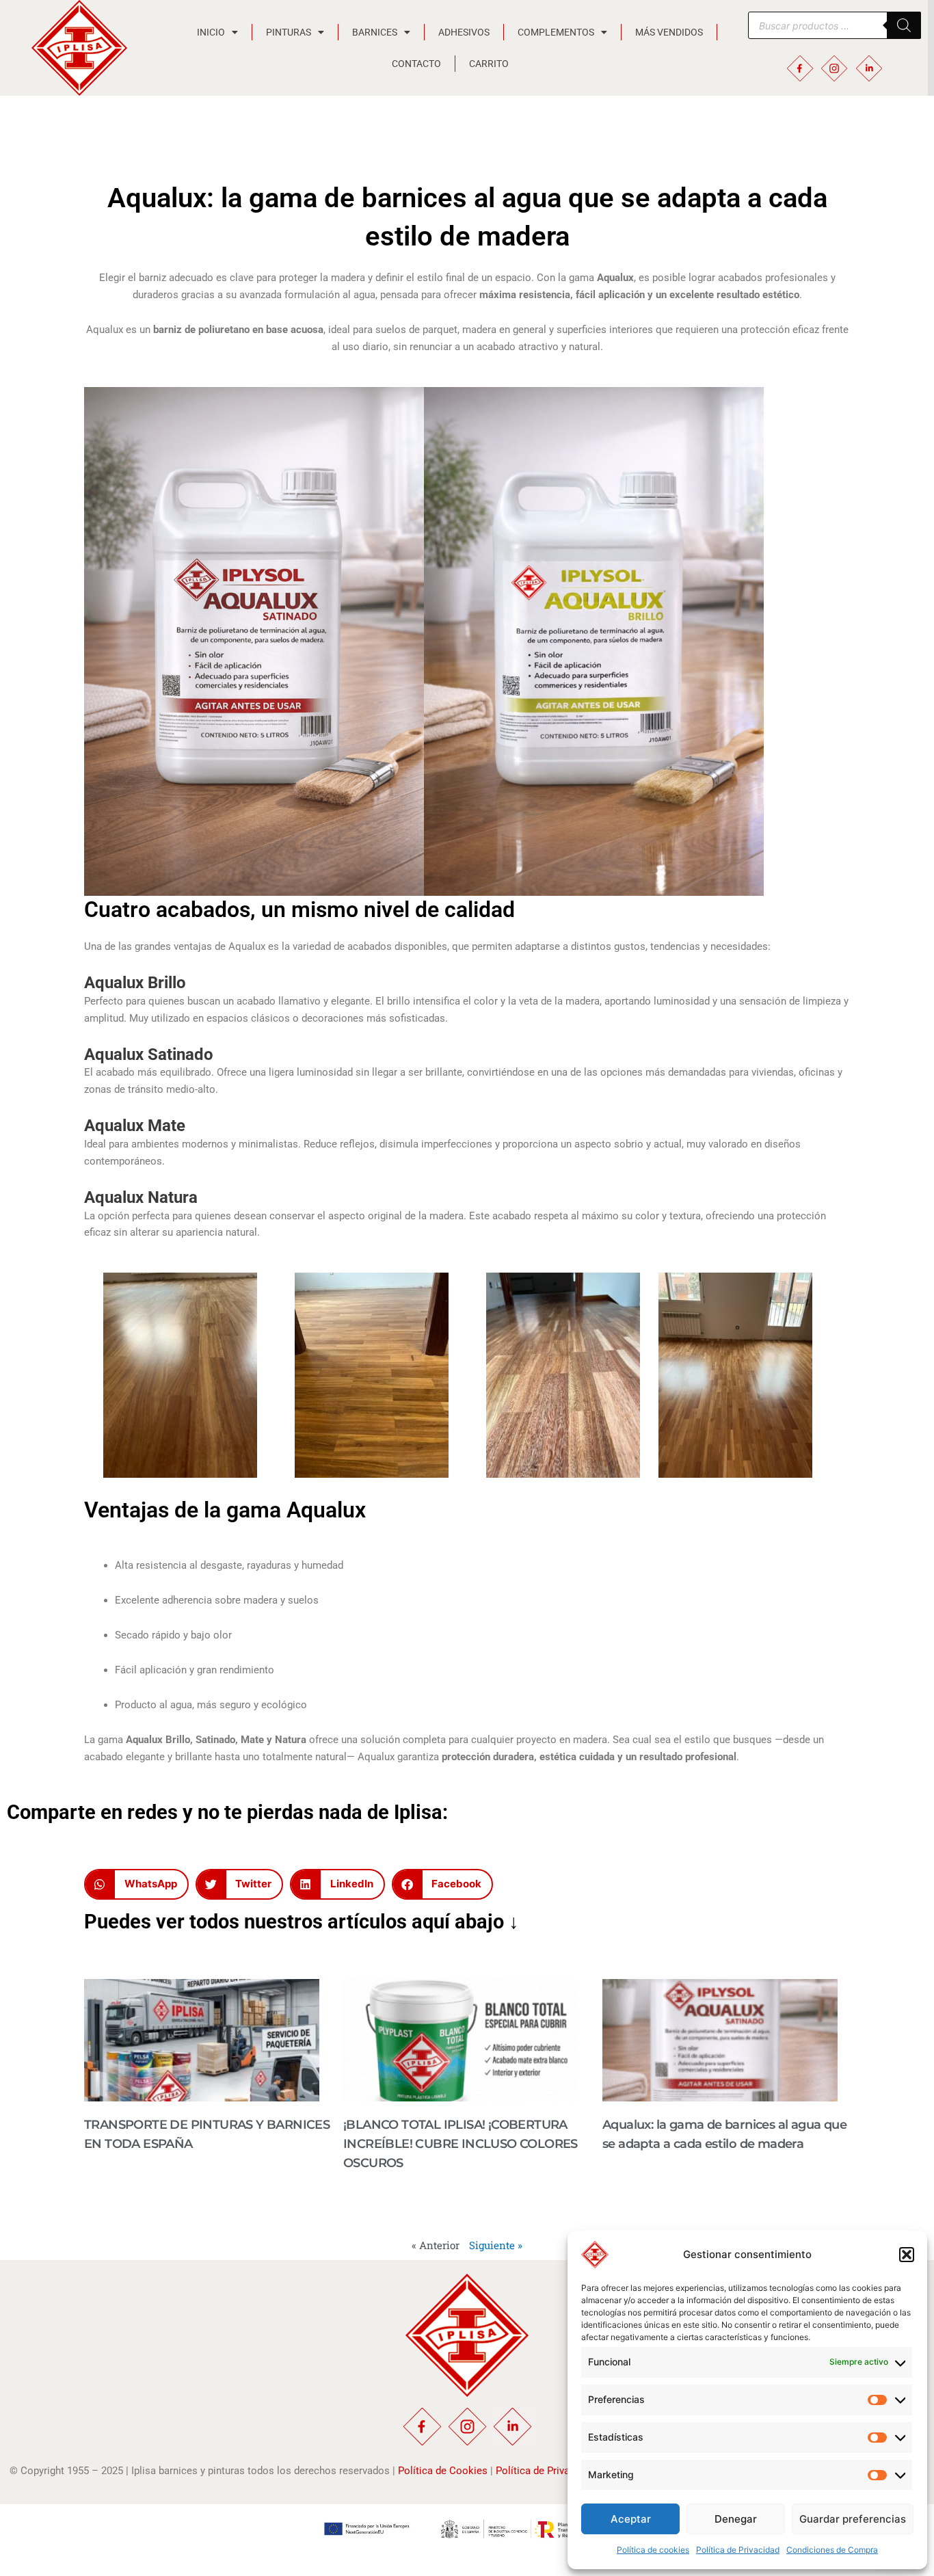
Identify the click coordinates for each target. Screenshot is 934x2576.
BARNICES (375, 32)
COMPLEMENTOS (556, 32)
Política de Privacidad (738, 2550)
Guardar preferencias (853, 2519)
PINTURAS (289, 32)
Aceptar (631, 2519)
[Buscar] (904, 25)
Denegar (736, 2519)
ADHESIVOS (464, 32)
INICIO (211, 32)
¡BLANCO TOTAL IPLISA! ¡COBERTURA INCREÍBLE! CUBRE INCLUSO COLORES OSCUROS (461, 2144)
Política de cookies (653, 2550)
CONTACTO (416, 64)
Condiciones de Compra (832, 2550)
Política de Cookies (443, 2471)
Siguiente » (496, 2245)
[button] (907, 2255)
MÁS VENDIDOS (669, 32)
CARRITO (489, 64)
